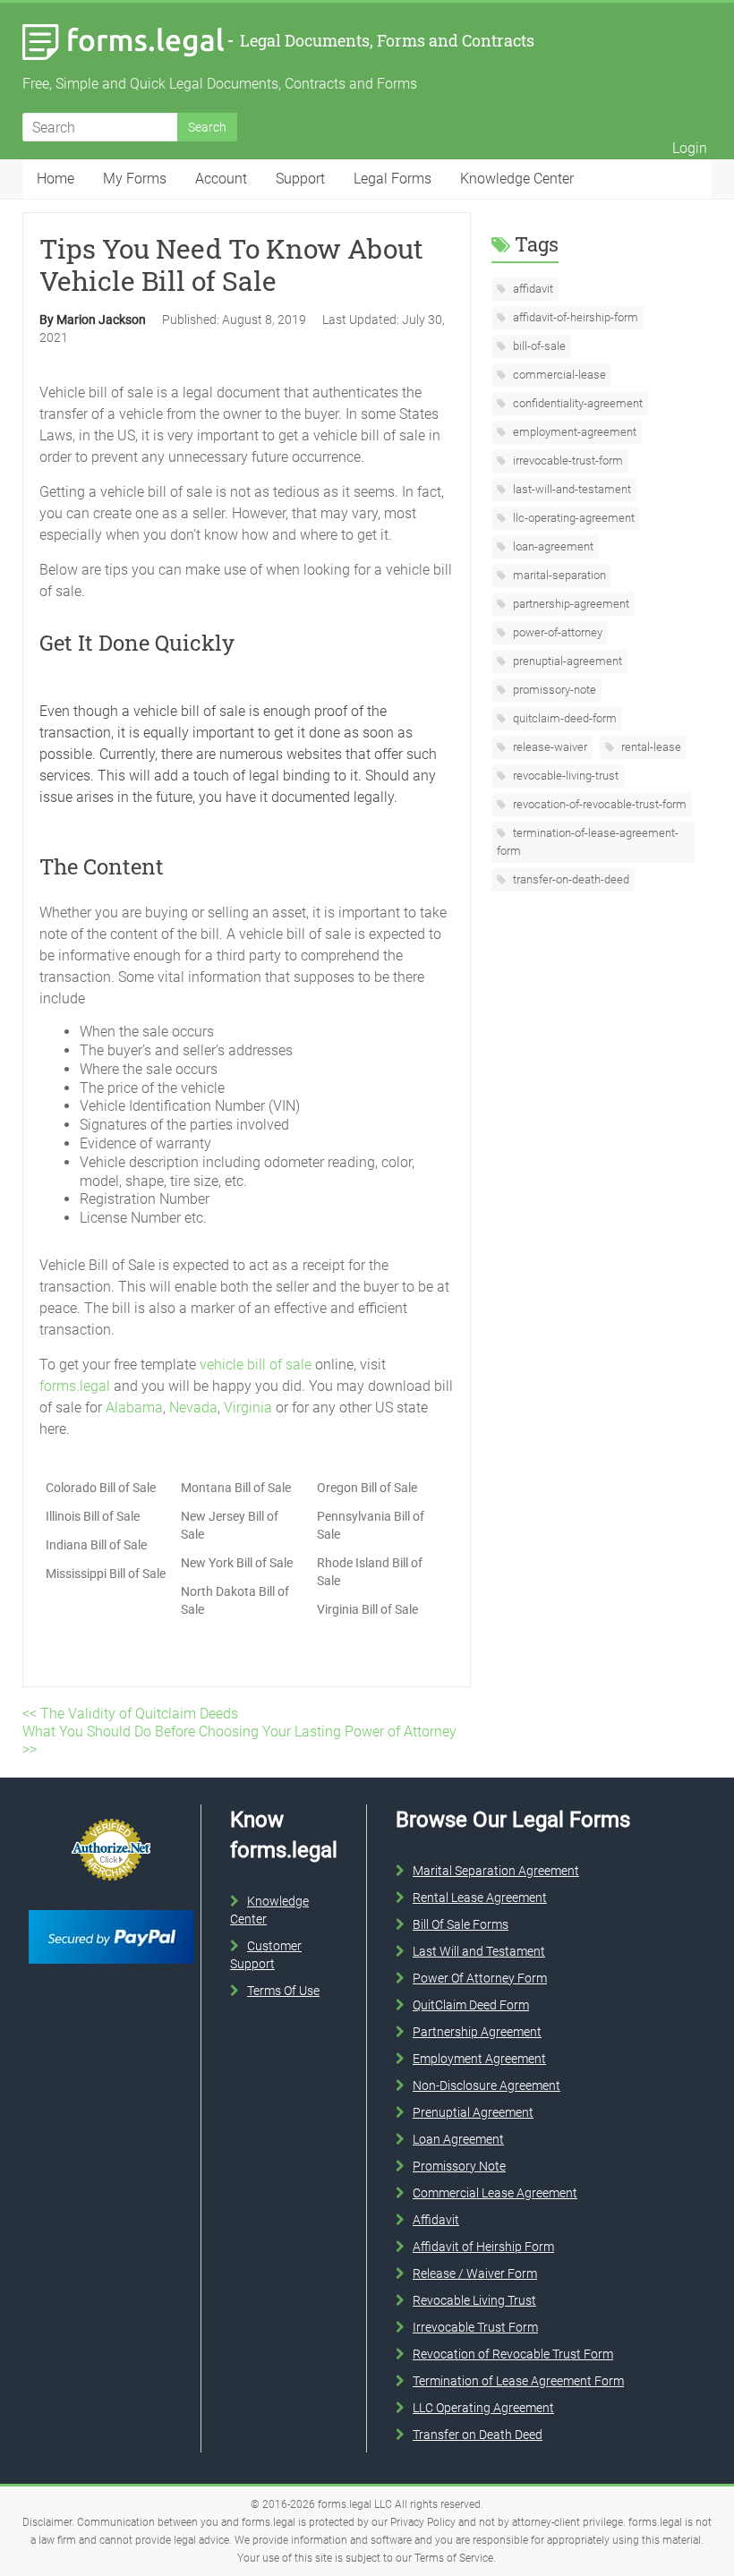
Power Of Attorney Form (480, 1978)
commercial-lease (558, 375)
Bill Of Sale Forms (461, 1924)
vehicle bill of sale (256, 1365)
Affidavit (436, 2220)
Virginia (248, 1407)
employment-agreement (573, 432)
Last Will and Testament (479, 1951)
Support (300, 179)
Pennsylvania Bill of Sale (371, 1525)
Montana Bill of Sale (236, 1488)
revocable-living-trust (564, 776)
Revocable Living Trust (474, 2300)
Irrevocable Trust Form (475, 2327)
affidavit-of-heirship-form (574, 317)
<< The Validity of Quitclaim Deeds (130, 1714)
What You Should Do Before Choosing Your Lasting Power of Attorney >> (239, 1740)
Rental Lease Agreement (480, 1898)
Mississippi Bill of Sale (106, 1574)
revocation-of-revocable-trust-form (598, 804)
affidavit (532, 289)
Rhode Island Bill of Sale (370, 1572)
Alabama (134, 1407)
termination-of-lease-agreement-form (588, 842)
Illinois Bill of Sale (93, 1516)
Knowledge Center (517, 179)
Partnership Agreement (477, 2032)
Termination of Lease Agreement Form (518, 2381)
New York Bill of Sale (237, 1563)
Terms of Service (454, 2558)
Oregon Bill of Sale (367, 1488)
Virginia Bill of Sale (367, 1609)
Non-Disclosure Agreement (486, 2086)
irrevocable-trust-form (567, 461)
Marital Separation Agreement (496, 1871)
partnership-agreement (570, 604)
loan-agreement (552, 546)
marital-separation (558, 575)
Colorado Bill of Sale (101, 1488)
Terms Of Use (283, 1991)
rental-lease (650, 747)
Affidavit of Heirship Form (483, 2247)
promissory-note (553, 690)
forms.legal (75, 1386)
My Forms (135, 179)
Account (221, 179)
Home (55, 179)
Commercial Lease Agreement (495, 2193)
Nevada (193, 1407)
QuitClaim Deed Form (471, 2005)
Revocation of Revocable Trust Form (513, 2354)
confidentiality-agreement (576, 403)
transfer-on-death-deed (570, 879)
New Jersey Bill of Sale (230, 1525)
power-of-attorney (556, 632)
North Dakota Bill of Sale (235, 1600)
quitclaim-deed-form (563, 718)
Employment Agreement (479, 2059)
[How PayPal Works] (111, 1906)
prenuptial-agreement (566, 661)
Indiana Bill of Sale (96, 1545)
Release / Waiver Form (475, 2273)
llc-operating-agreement (572, 518)
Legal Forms (393, 179)
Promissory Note (459, 2166)
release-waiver (549, 747)
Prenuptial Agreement (473, 2112)
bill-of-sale (538, 346)
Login (690, 148)
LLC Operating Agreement (483, 2408)
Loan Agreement (458, 2139)
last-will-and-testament (571, 489)
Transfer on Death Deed (478, 2435)
